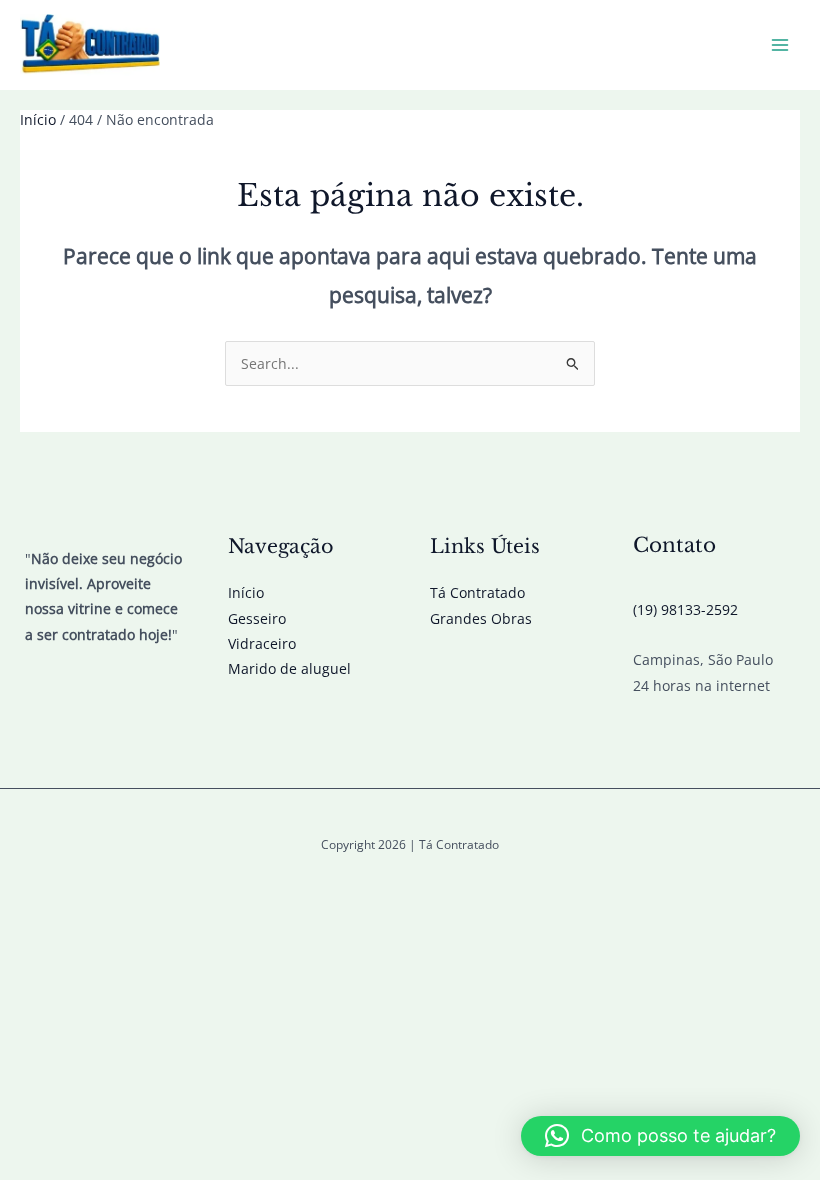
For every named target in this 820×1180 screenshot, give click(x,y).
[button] (660, 1136)
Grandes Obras (481, 618)
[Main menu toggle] (780, 45)
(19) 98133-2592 (685, 609)
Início (246, 592)
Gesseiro (257, 618)
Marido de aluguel (289, 668)
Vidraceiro (262, 643)
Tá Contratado (477, 592)
